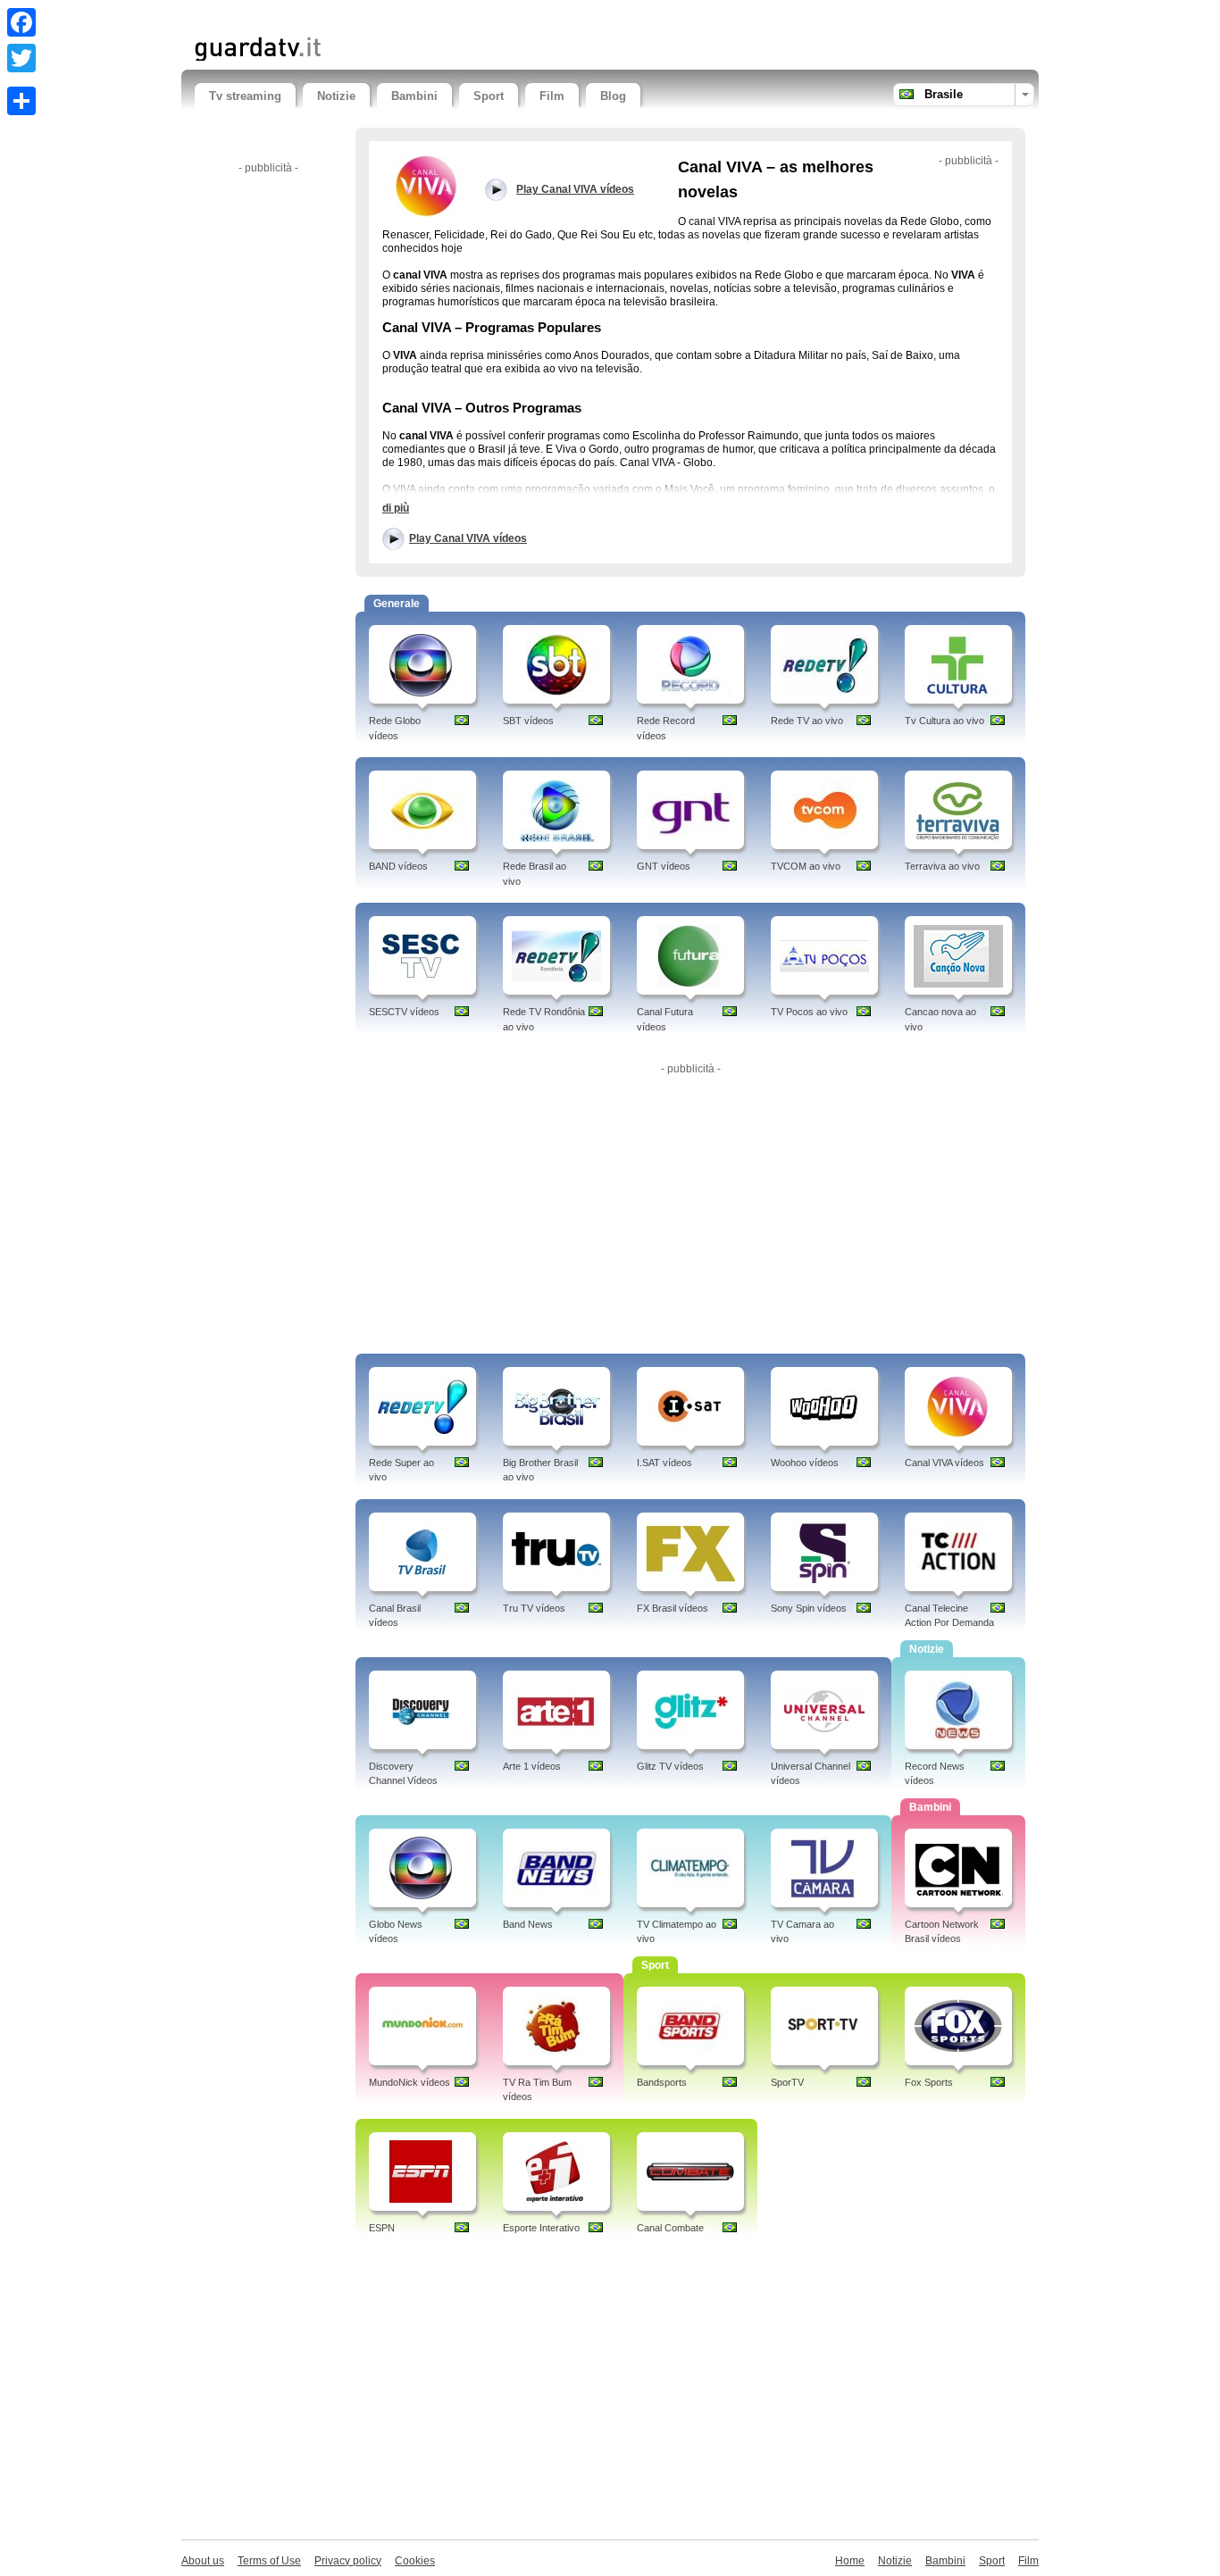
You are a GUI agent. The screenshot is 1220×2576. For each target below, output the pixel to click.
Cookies (415, 2561)
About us (203, 2561)
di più (396, 508)
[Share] (21, 101)
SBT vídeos (528, 721)
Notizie (336, 96)
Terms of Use (269, 2561)
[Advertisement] (404, 16)
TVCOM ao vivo (806, 866)
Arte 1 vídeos (532, 1766)
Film (552, 96)
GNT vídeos (664, 866)
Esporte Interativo (541, 2228)
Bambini (414, 96)
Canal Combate (670, 2228)
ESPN (382, 2228)
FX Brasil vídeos (673, 1608)
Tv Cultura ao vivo (944, 721)
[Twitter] (21, 58)
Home (850, 2561)
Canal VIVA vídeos (944, 1463)
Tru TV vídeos (534, 1608)
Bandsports (662, 2082)
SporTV (787, 2082)
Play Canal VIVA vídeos (468, 538)
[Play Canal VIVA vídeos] (427, 185)
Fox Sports (929, 2082)
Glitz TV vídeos (670, 1766)
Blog (613, 96)
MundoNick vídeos (409, 2082)
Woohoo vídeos (805, 1463)
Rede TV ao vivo (807, 721)
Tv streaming (245, 96)
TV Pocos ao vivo (809, 1012)
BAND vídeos (398, 866)
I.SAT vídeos (664, 1463)
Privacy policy (348, 2561)
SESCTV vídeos (404, 1012)
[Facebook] (21, 22)
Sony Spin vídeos (809, 1608)
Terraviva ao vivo (942, 866)
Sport (489, 96)
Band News (528, 1924)
